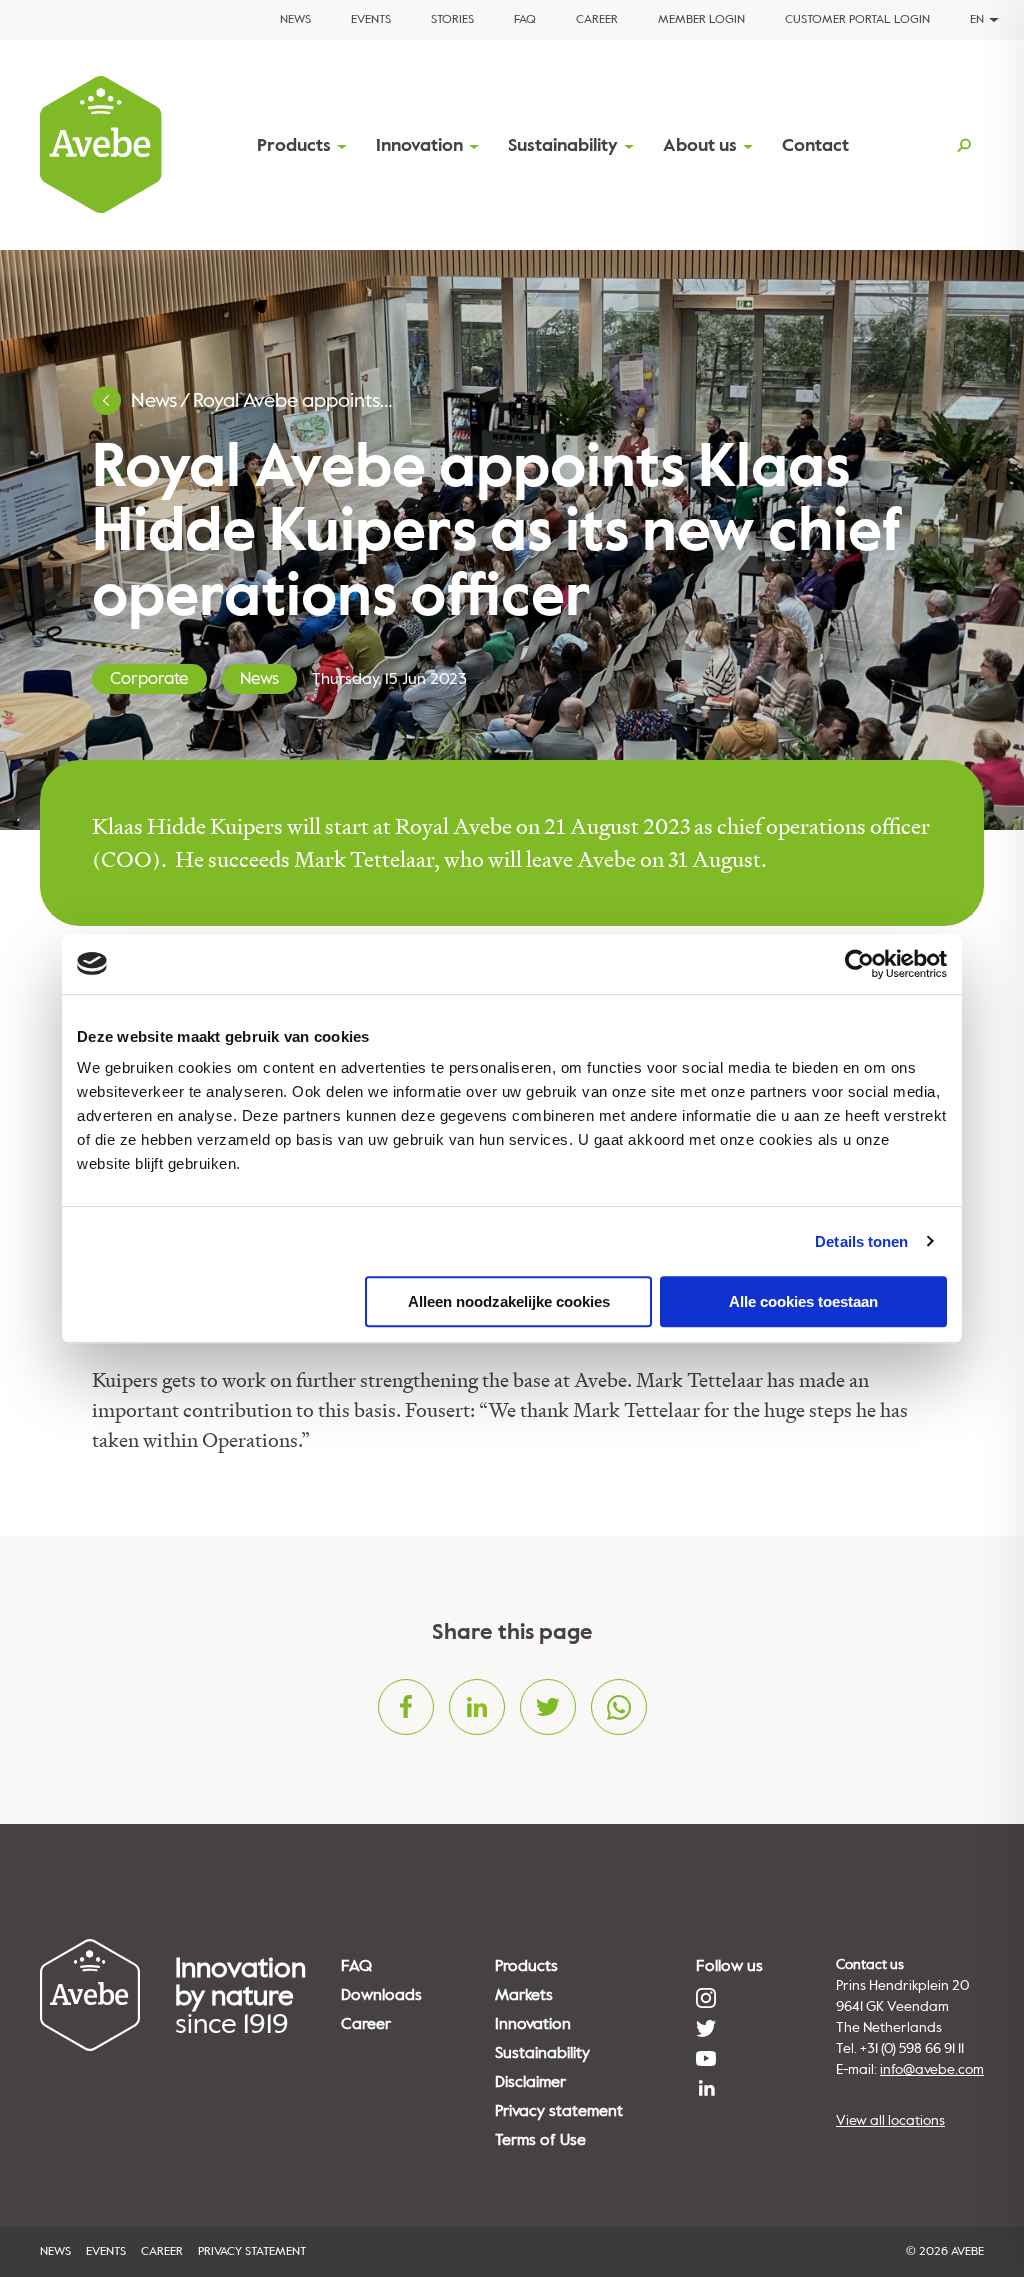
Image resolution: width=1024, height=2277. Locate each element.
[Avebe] (101, 145)
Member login (701, 19)
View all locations (890, 2120)
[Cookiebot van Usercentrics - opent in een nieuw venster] (859, 964)
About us (700, 145)
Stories (452, 19)
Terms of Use (540, 2140)
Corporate (149, 678)
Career (597, 19)
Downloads (381, 1995)
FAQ (525, 19)
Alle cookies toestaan (803, 1301)
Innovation (419, 145)
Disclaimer (530, 2082)
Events (371, 19)
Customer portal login (857, 19)
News (295, 19)
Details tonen (861, 1241)
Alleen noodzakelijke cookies (509, 1301)
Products (294, 145)
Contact (815, 145)
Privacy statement (559, 2111)
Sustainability (563, 145)
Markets (524, 1995)
